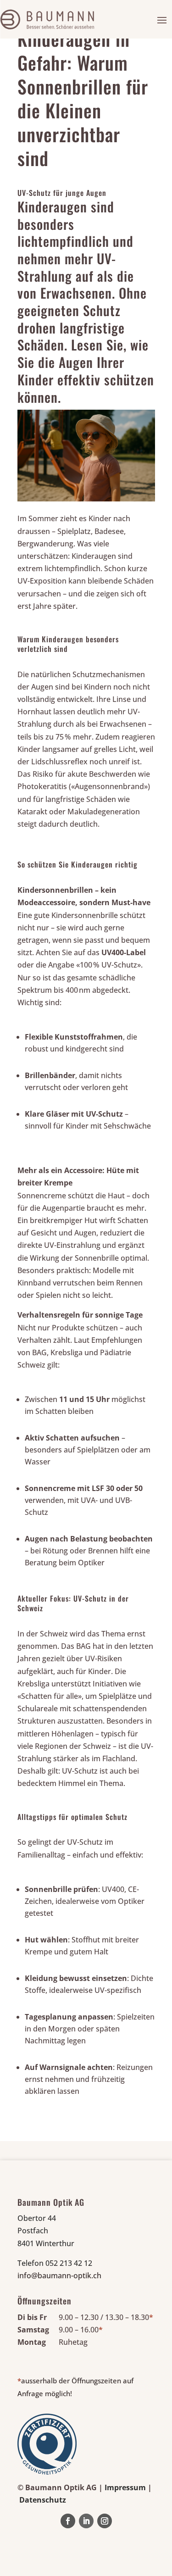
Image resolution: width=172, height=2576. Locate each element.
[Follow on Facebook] (68, 2521)
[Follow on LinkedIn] (86, 2521)
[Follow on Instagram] (105, 2521)
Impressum (125, 2487)
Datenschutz (43, 2500)
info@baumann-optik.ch (59, 2276)
